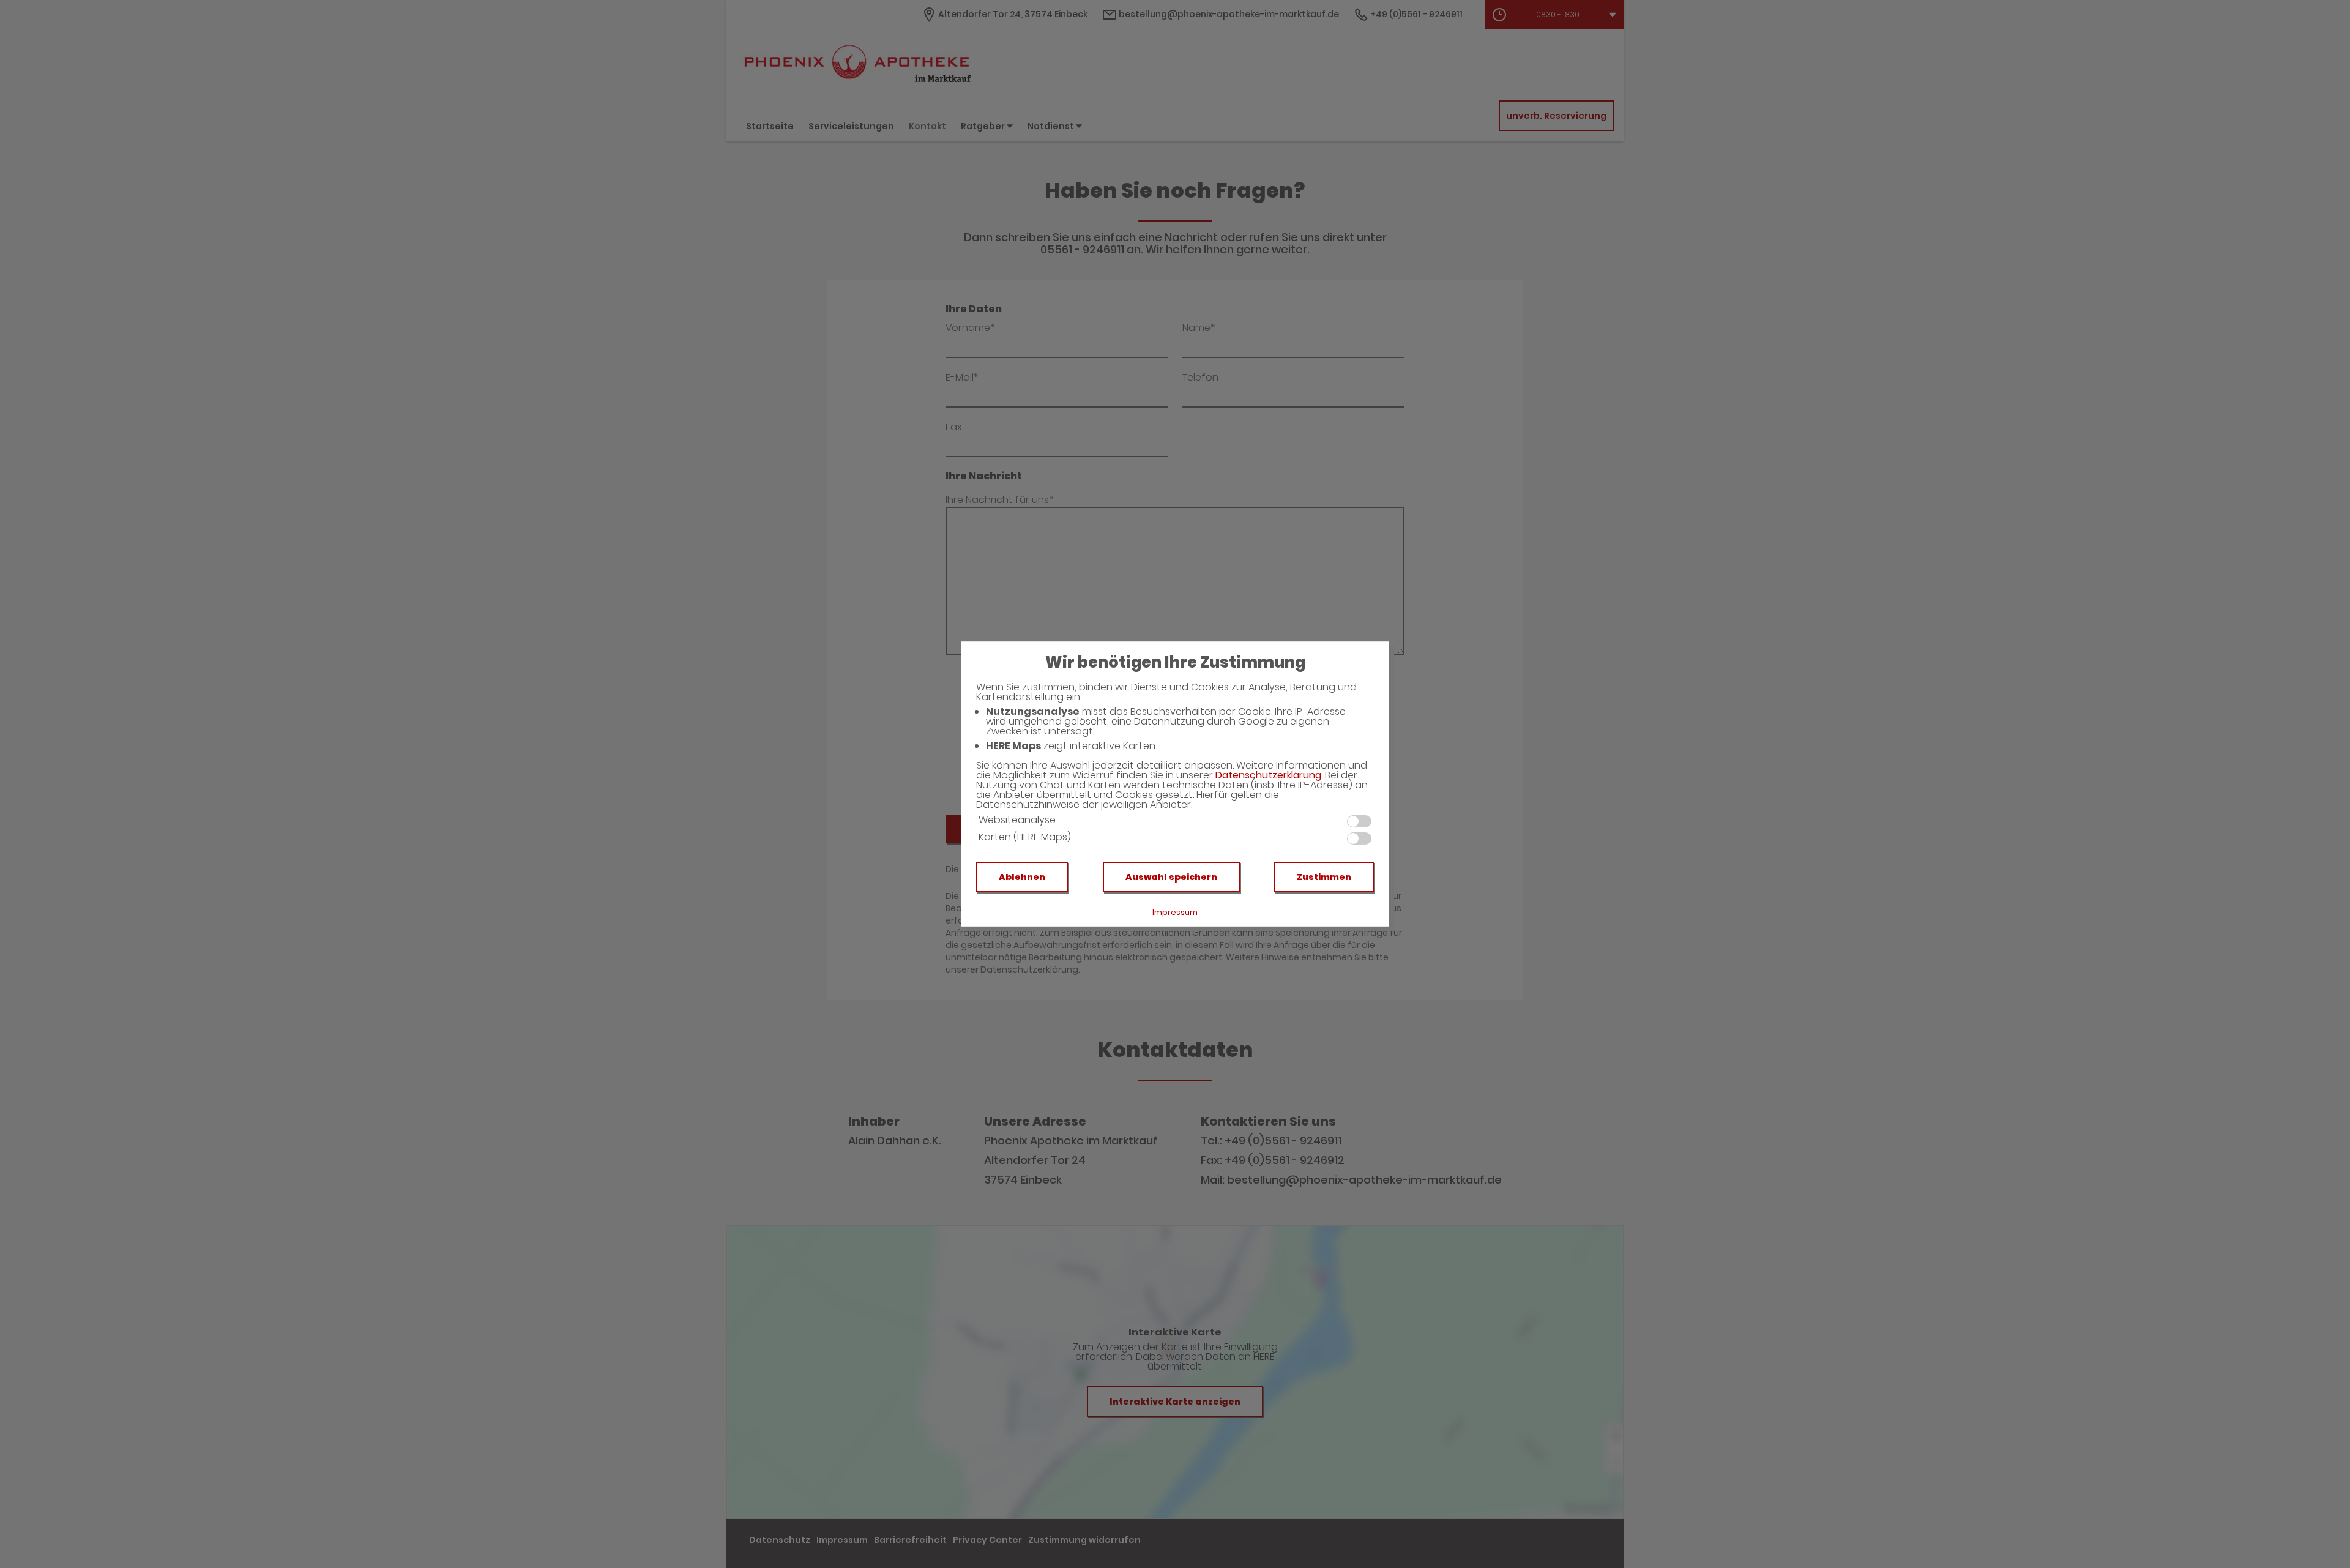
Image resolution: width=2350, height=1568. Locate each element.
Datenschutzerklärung (1268, 775)
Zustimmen (1324, 877)
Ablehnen (1022, 877)
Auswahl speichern (1171, 877)
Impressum (1175, 912)
